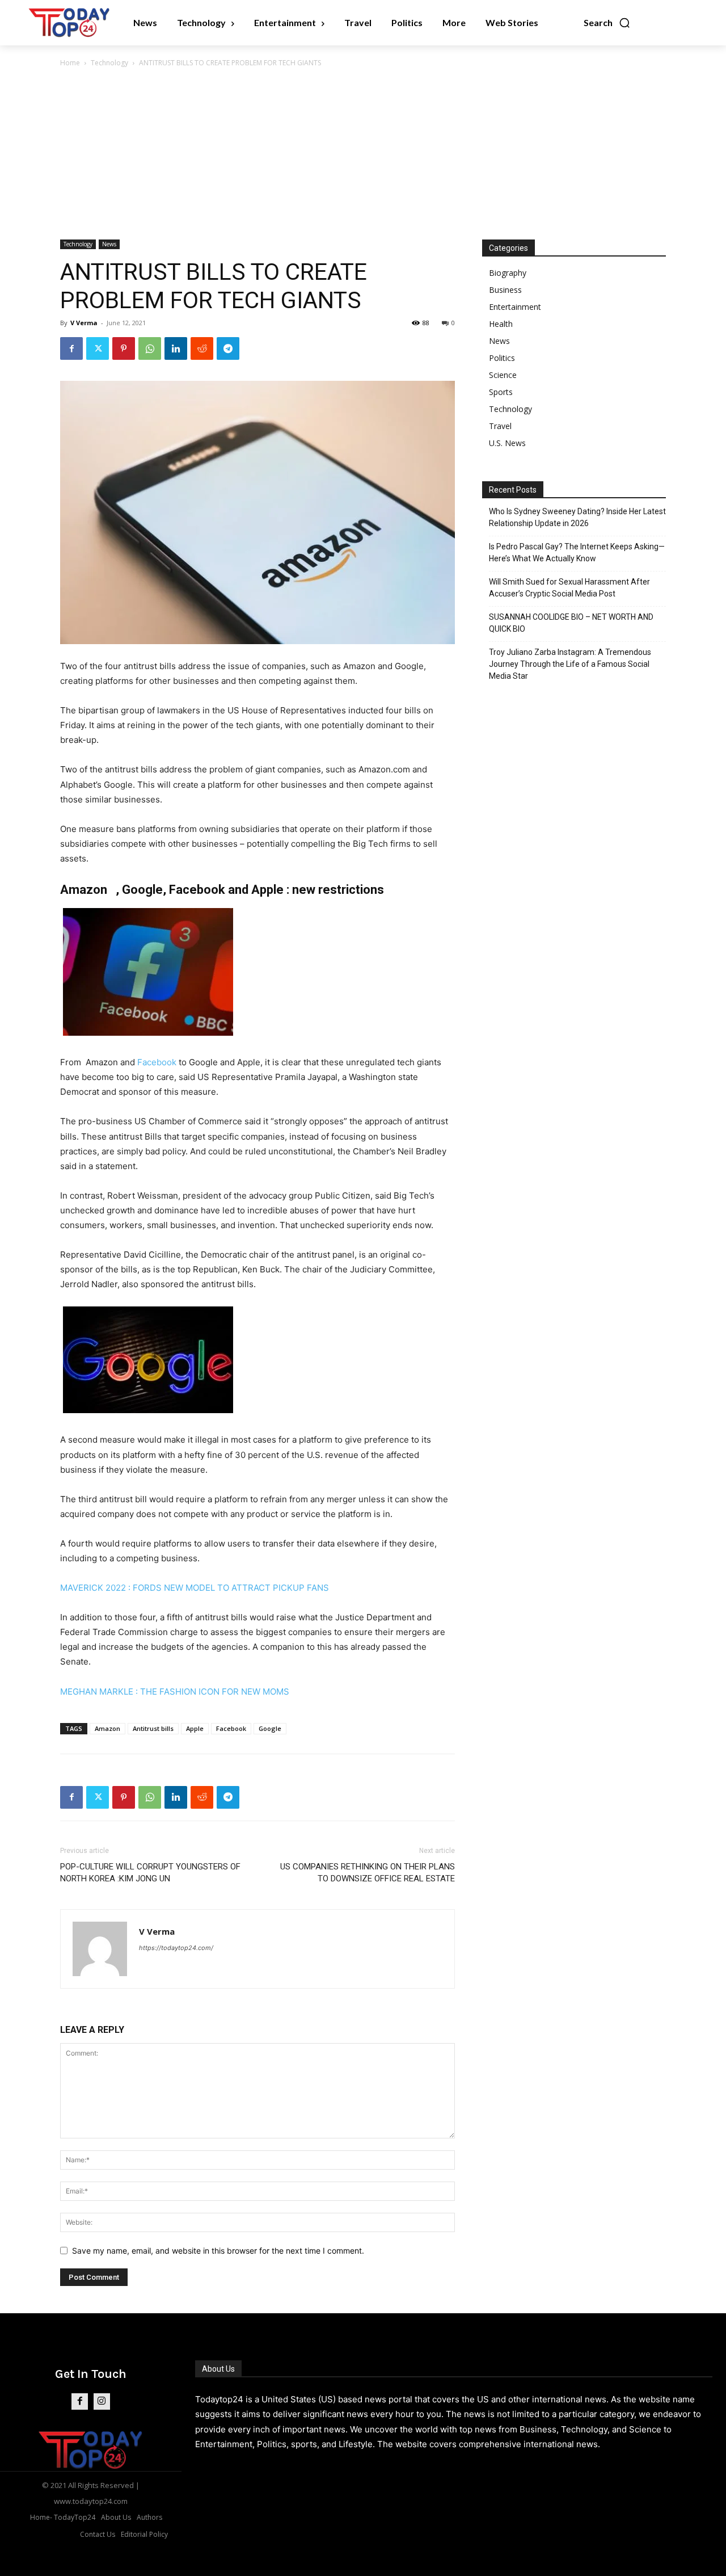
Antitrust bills (153, 1728)
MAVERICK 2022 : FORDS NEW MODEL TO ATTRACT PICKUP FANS (195, 1588)
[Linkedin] (176, 348)
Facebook (157, 1062)
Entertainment (515, 307)
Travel (500, 426)
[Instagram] (102, 2401)
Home (70, 63)
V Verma (84, 323)
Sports (501, 392)
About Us (218, 2369)
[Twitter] (98, 348)
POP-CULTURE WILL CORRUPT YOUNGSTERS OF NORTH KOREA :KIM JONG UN (150, 1873)
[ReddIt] (202, 348)
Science (503, 375)
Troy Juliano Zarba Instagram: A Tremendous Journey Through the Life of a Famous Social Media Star (570, 664)
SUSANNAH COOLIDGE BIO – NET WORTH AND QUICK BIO (571, 623)
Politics (502, 358)
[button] (607, 23)
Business (505, 290)
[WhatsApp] (150, 348)
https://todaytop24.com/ (176, 1948)
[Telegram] (228, 348)
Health (501, 324)
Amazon (107, 1728)
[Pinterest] (124, 348)
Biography (508, 273)
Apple (195, 1728)
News (109, 244)
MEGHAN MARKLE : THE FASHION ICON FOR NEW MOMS (175, 1692)
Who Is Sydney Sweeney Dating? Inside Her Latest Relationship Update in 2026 (577, 517)
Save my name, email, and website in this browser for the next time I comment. (218, 2251)
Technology (109, 63)
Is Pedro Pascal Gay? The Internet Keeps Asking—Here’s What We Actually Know (577, 552)
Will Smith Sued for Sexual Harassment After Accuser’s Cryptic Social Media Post (569, 588)
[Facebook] (71, 348)
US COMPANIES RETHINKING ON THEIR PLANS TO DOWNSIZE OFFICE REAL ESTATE (368, 1873)
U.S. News (507, 443)
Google (270, 1728)
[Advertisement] (363, 154)
